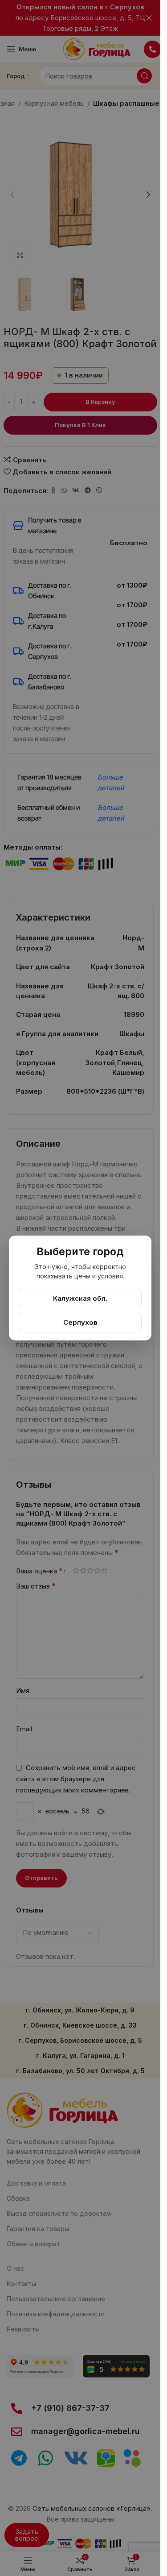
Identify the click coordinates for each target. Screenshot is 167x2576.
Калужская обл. (80, 1298)
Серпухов (80, 1322)
